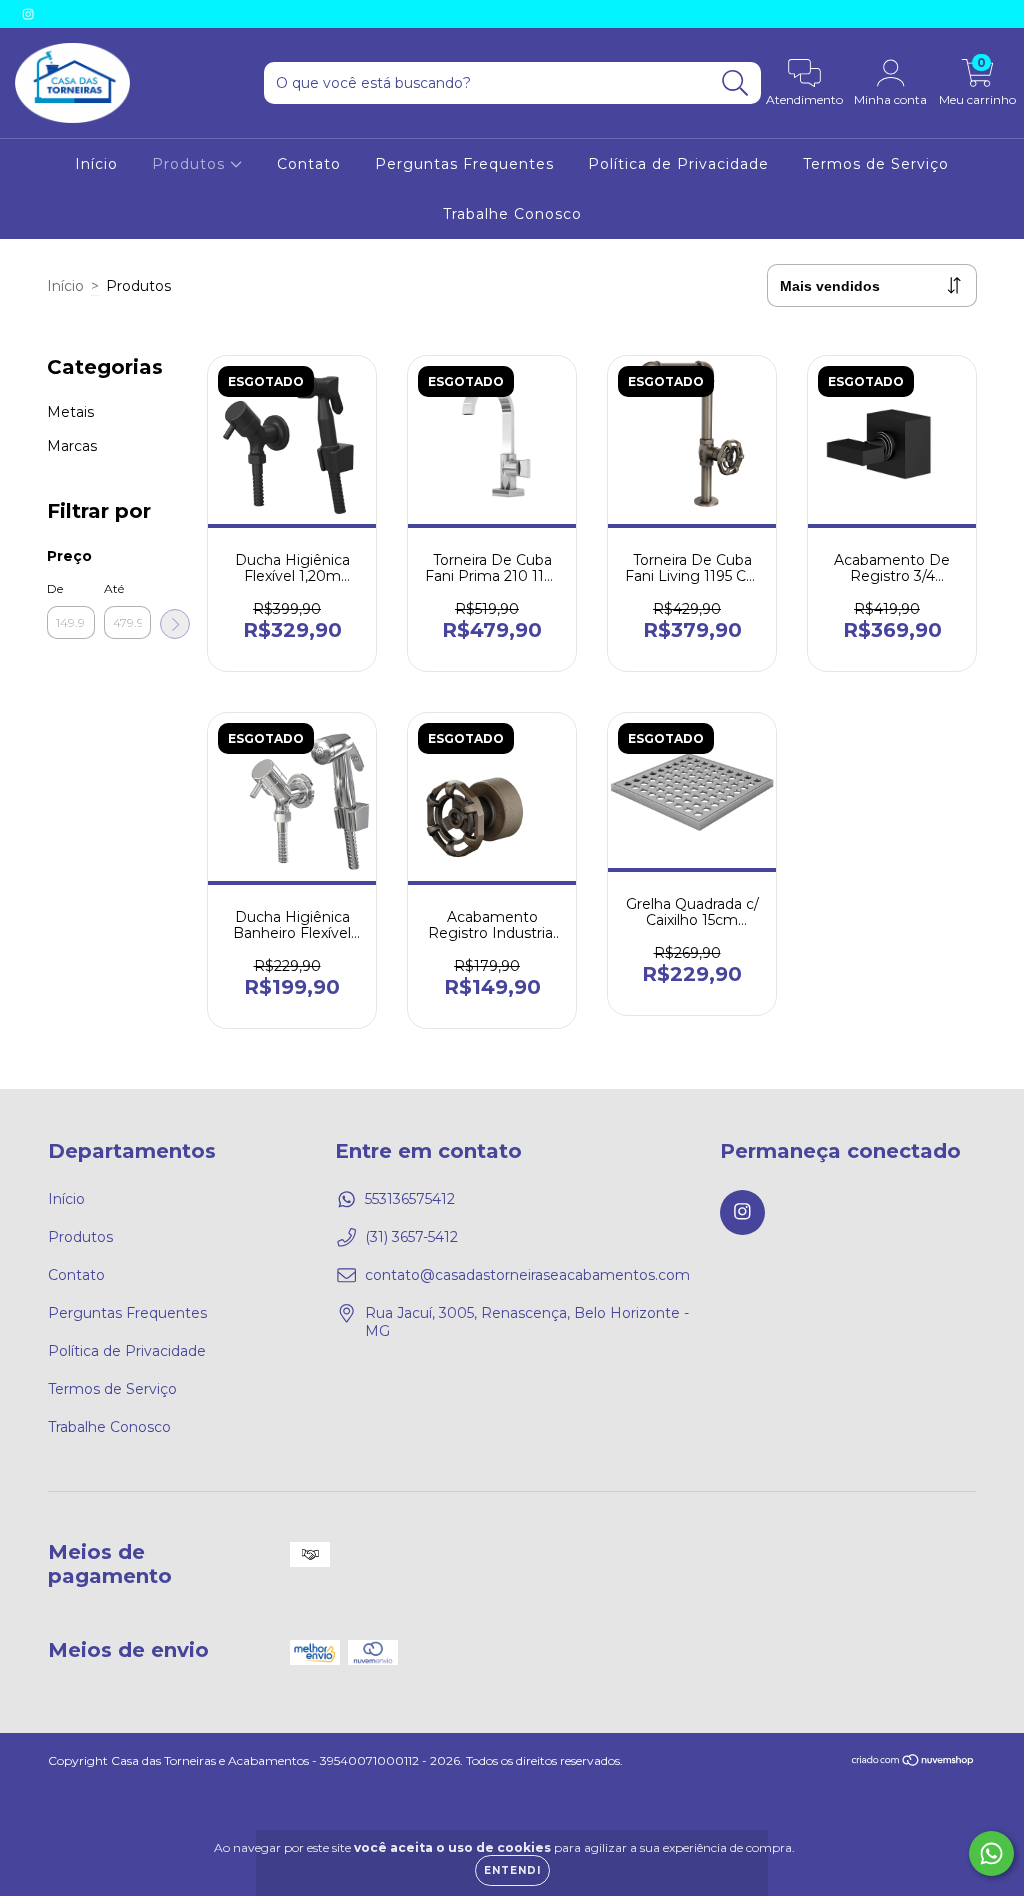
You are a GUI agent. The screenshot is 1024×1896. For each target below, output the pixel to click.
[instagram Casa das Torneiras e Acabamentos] (28, 14)
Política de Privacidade (678, 164)
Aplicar (175, 624)
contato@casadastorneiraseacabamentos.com (527, 1275)
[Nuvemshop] (913, 1762)
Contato (309, 164)
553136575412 (410, 1199)
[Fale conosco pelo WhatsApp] (991, 1853)
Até (114, 588)
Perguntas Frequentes (464, 164)
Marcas (72, 446)
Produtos (191, 164)
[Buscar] (735, 83)
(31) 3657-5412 (411, 1237)
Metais (70, 412)
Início (96, 164)
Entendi (512, 1870)
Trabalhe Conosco (512, 214)
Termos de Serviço (876, 164)
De (55, 588)
